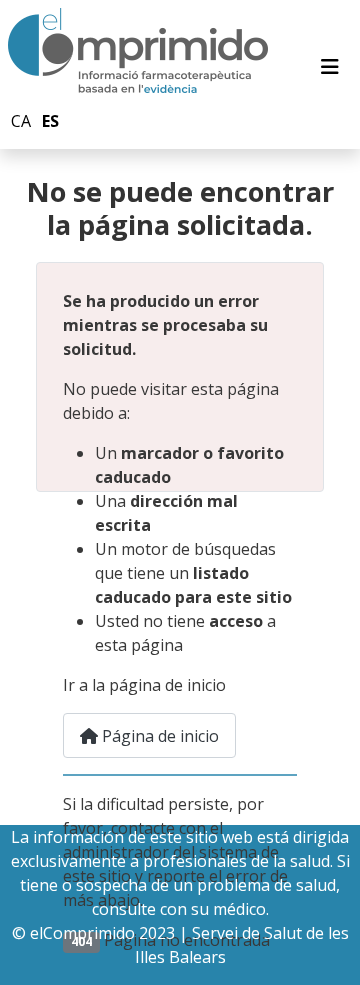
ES (50, 121)
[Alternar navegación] (330, 67)
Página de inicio (158, 736)
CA (21, 121)
